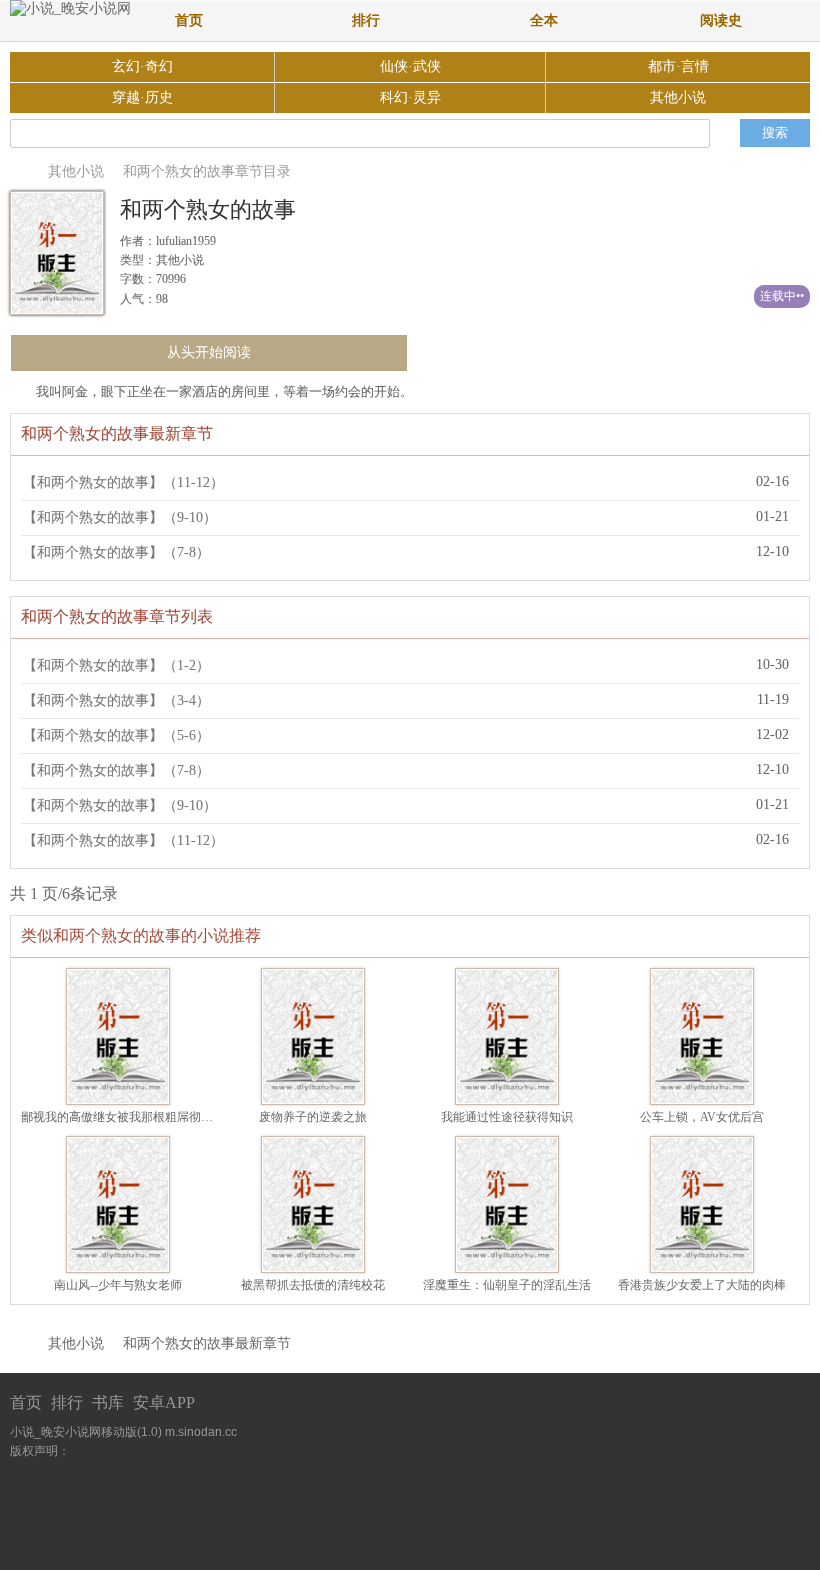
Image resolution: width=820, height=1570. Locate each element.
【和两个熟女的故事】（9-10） (120, 517)
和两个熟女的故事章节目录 (207, 171)
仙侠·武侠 (410, 66)
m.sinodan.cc (201, 1432)
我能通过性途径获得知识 (507, 1117)
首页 (189, 20)
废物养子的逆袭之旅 (313, 1117)
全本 (544, 20)
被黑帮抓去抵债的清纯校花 (313, 1285)
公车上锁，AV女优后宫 (702, 1117)
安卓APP (164, 1402)
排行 (366, 20)
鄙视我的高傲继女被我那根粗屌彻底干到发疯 (141, 1117)
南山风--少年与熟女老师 (118, 1285)
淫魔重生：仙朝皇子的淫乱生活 (507, 1285)
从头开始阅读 (209, 352)
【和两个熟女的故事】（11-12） (123, 482)
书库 (108, 1402)
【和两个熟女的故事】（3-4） (116, 700)
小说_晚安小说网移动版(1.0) (86, 1432)
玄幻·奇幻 (142, 66)
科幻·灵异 (410, 97)
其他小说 (678, 97)
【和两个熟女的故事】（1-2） (116, 665)
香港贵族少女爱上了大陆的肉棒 (702, 1285)
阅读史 (721, 20)
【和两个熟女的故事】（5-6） (116, 735)
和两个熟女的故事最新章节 (207, 1343)
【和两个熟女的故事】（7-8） (116, 552)
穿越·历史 (142, 97)
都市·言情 (678, 66)
